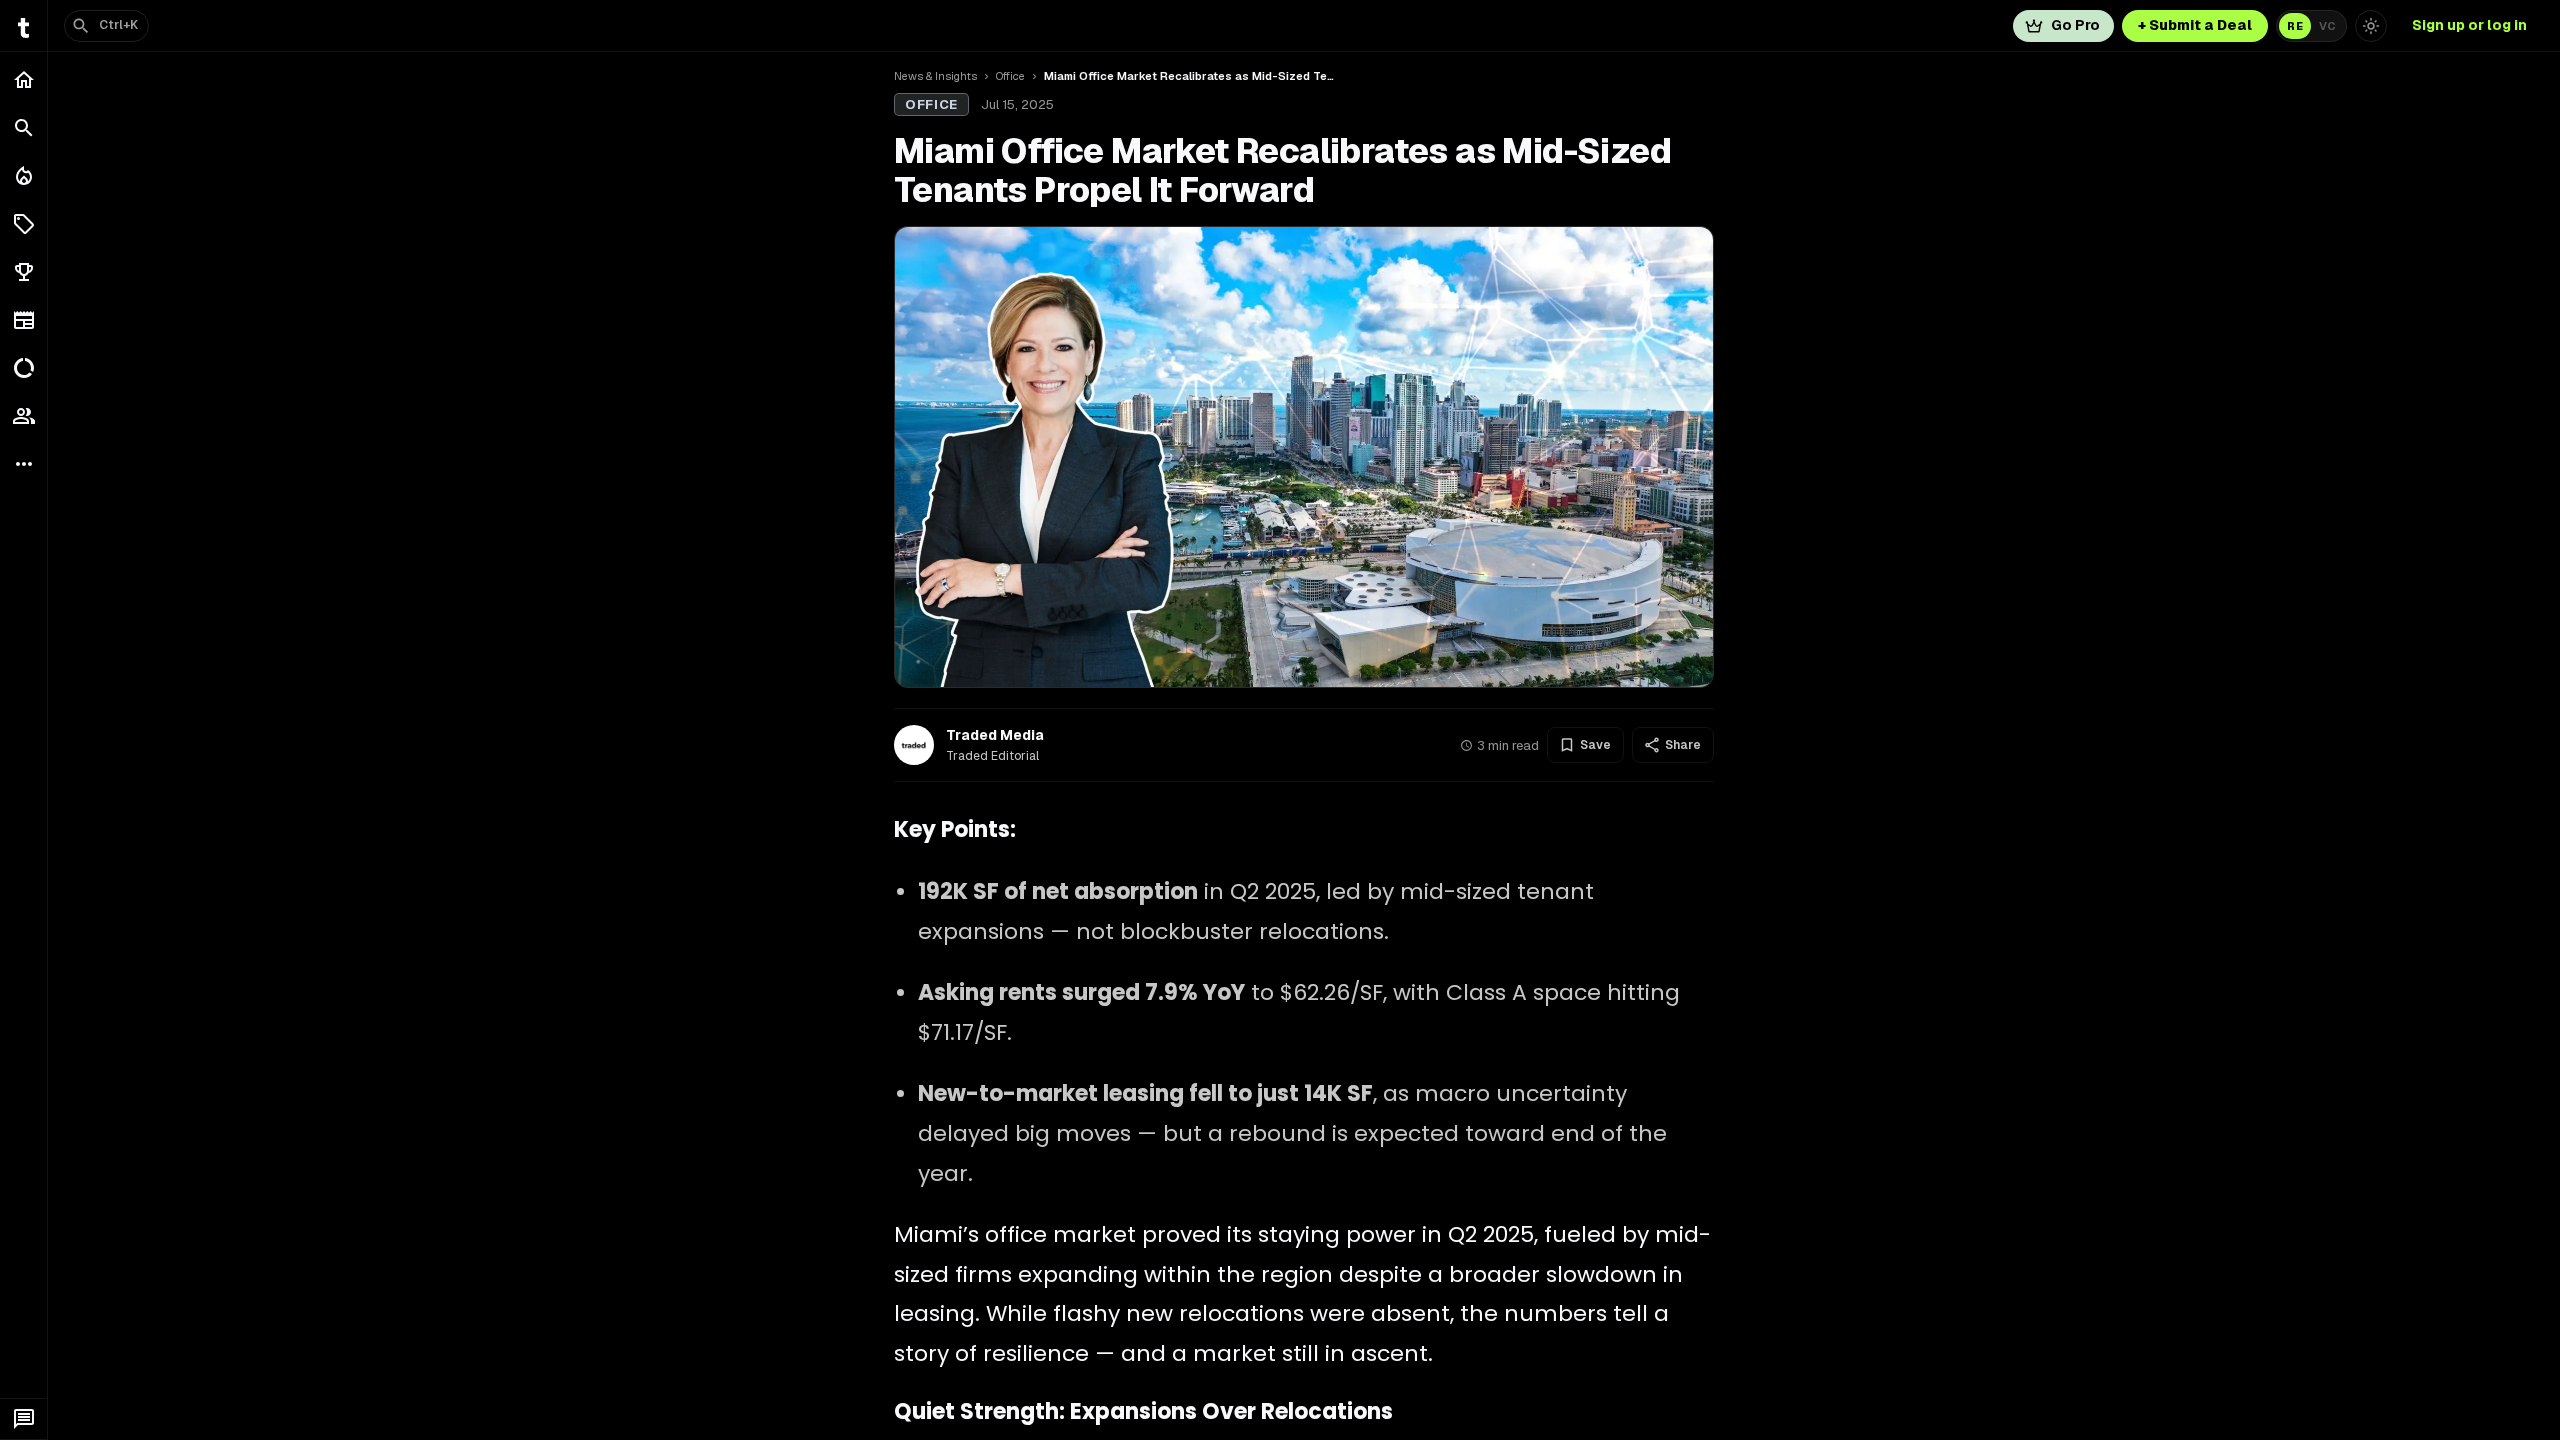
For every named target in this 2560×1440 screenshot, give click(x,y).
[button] (23, 224)
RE (2295, 26)
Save (1595, 745)
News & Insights (935, 76)
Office (1010, 76)
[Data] (23, 368)
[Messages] (23, 1419)
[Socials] (23, 416)
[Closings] (23, 176)
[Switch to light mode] (2371, 26)
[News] (23, 320)
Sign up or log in (2469, 25)
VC (2327, 26)
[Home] (23, 80)
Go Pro (2075, 25)
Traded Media (995, 735)
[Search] (23, 128)
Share (1683, 745)
